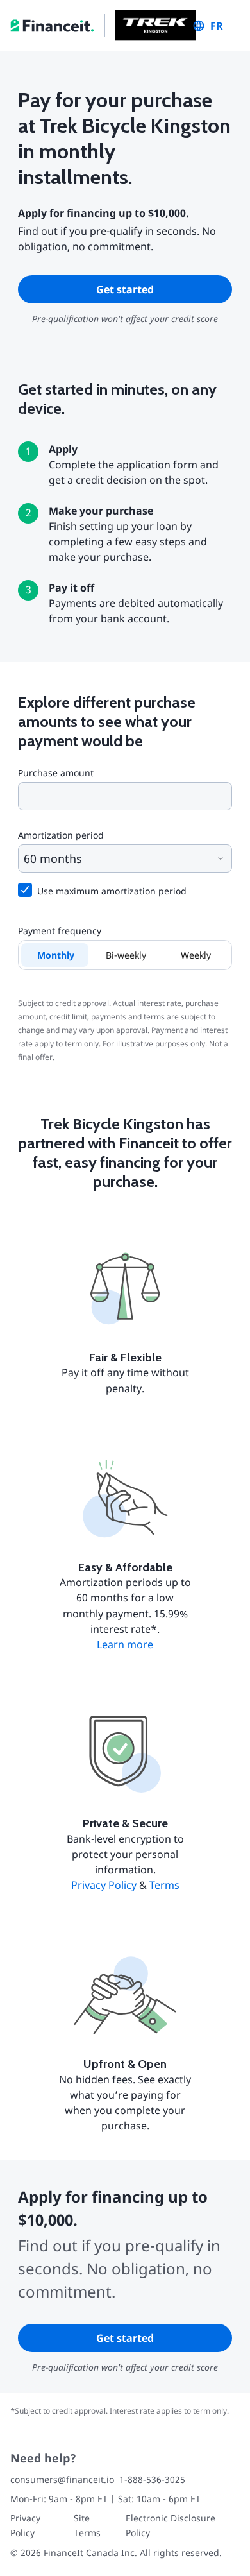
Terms (164, 1885)
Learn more (125, 1644)
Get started (125, 289)
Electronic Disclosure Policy (171, 2525)
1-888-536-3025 (152, 2479)
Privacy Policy (104, 1885)
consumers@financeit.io (62, 2479)
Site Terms (87, 2525)
